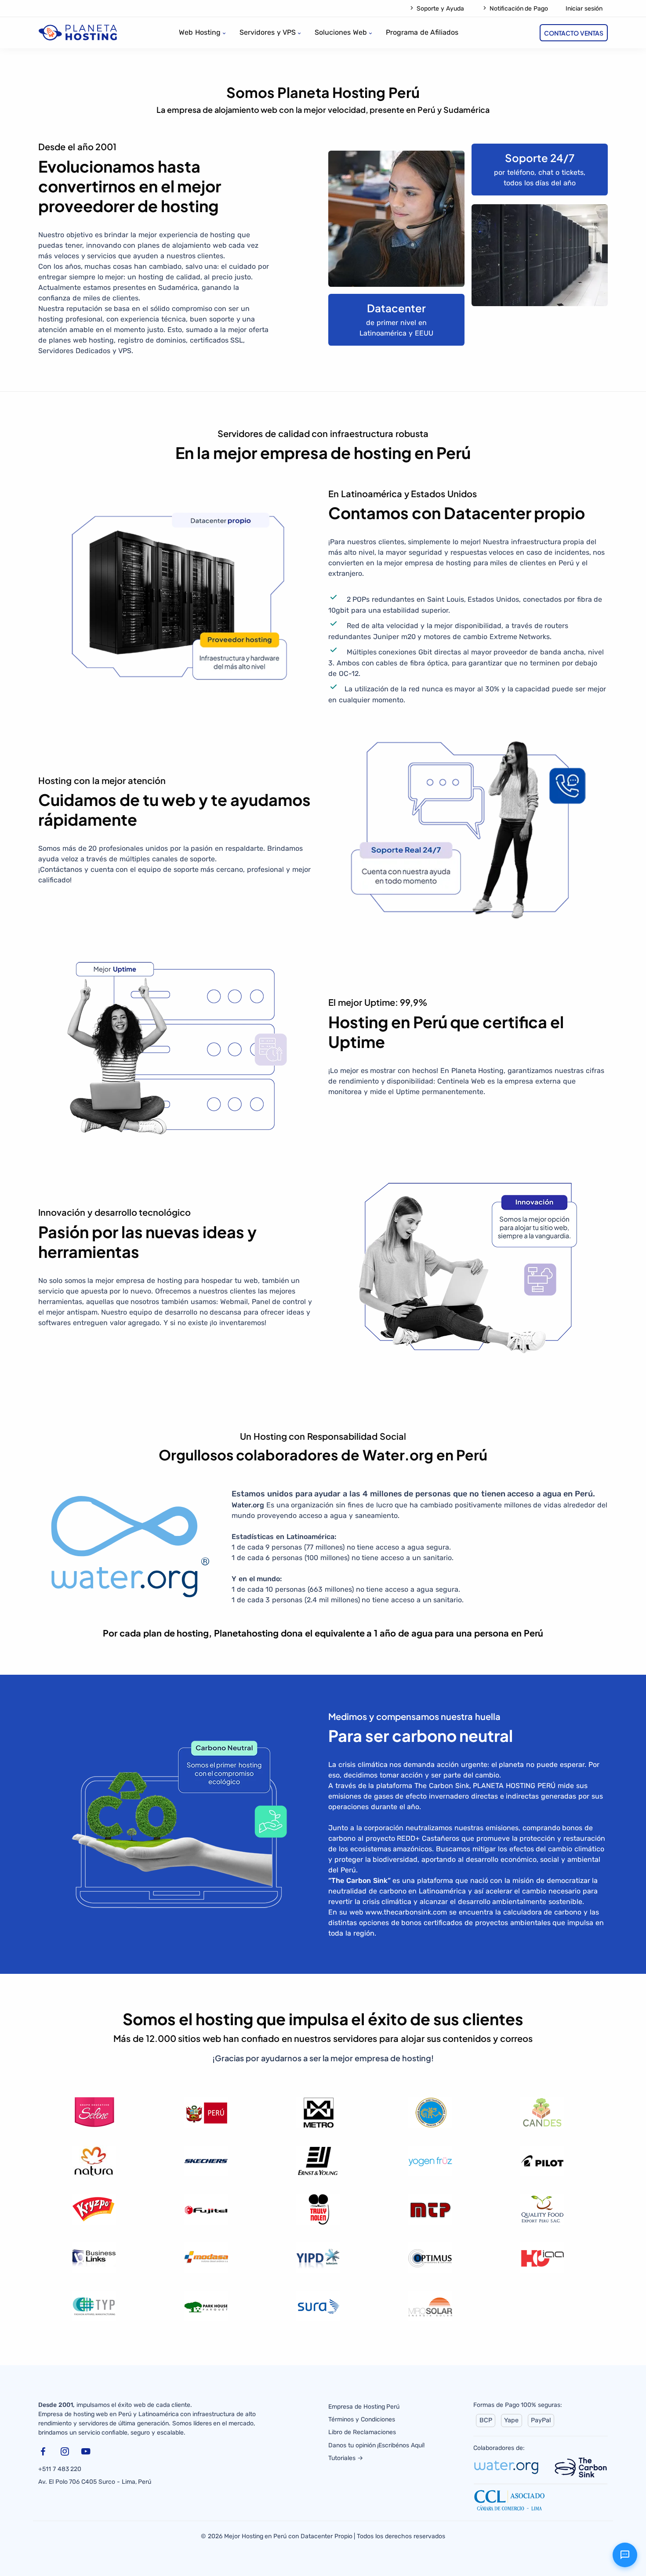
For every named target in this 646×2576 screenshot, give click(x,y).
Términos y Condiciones (362, 2419)
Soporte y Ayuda (439, 9)
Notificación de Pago (518, 9)
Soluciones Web (341, 32)
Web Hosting (200, 32)
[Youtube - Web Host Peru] (88, 2453)
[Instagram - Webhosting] (67, 2453)
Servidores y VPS (268, 32)
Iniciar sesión (584, 9)
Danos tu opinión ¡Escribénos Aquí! (376, 2445)
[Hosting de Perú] (78, 32)
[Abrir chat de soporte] (625, 2555)
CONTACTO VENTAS (574, 33)
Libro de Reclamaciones (362, 2432)
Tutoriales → (346, 2458)
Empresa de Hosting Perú (364, 2407)
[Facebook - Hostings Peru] (45, 2453)
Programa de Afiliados (422, 32)
